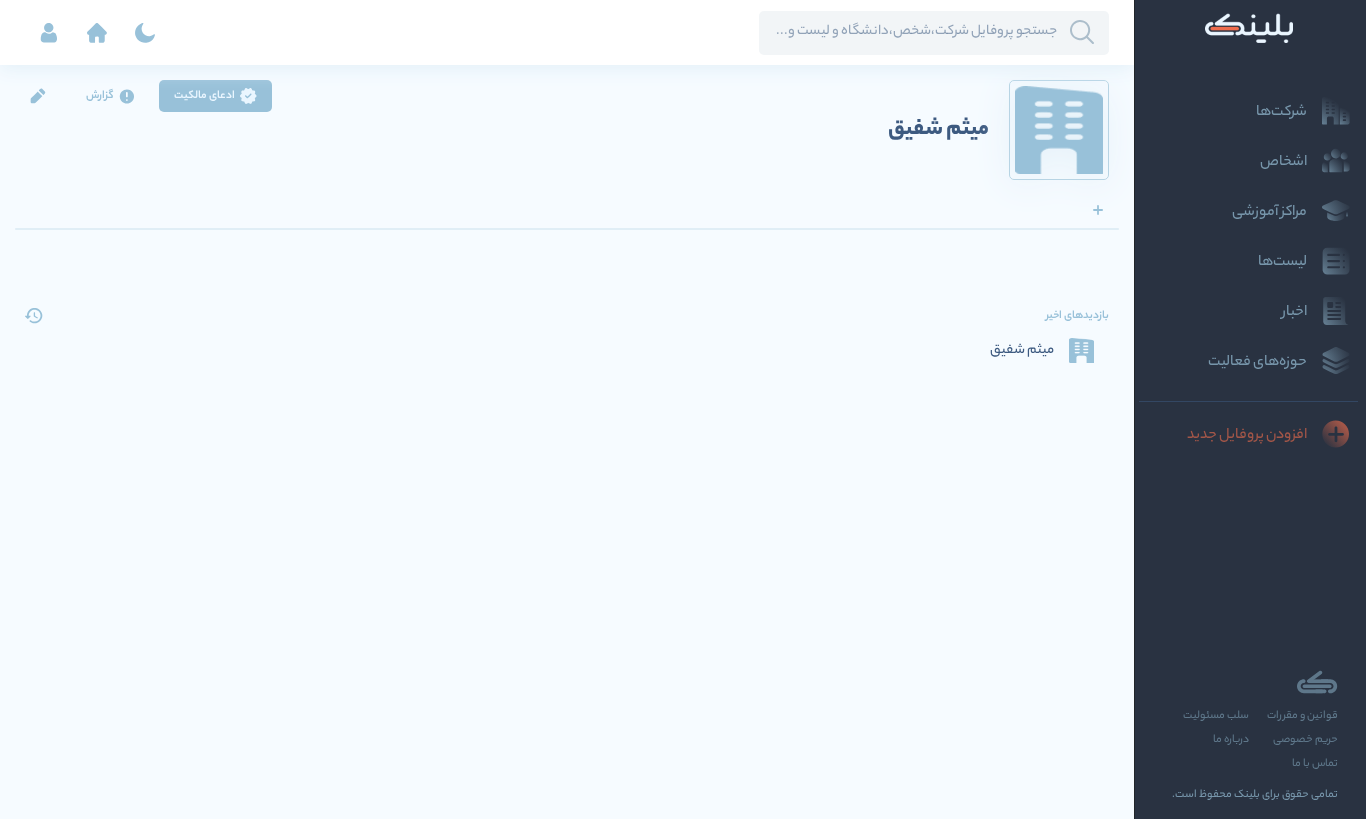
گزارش (100, 96)
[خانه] (97, 33)
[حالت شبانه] (145, 33)
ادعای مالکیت (204, 96)
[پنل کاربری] (49, 33)
